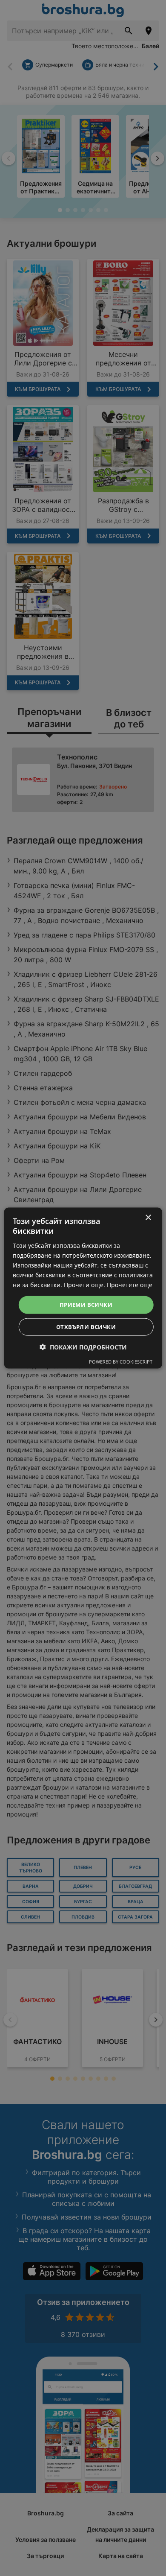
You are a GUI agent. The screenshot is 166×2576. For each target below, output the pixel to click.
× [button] (148, 1218)
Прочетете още (130, 1285)
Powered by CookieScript (121, 1361)
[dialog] (83, 1288)
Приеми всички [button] (86, 1305)
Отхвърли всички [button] (86, 1326)
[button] (83, 1347)
